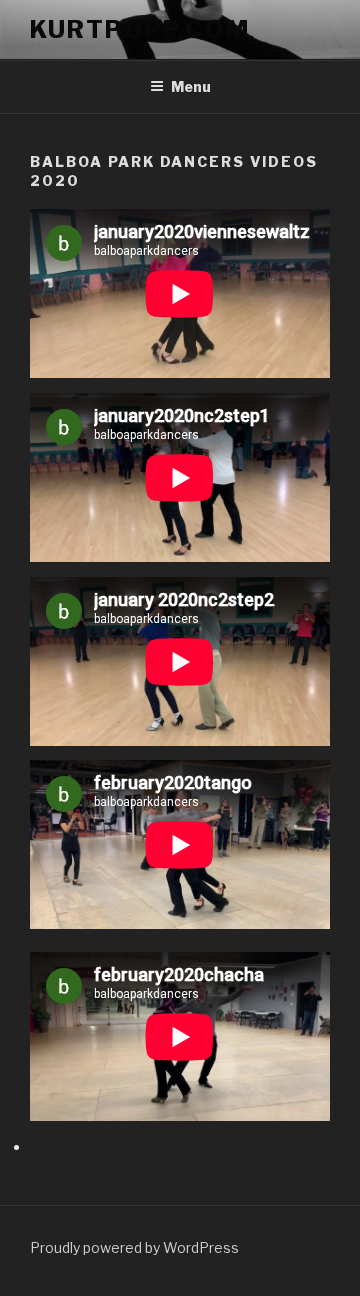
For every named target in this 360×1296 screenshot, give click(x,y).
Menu (191, 86)
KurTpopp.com (140, 29)
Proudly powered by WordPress (134, 1247)
